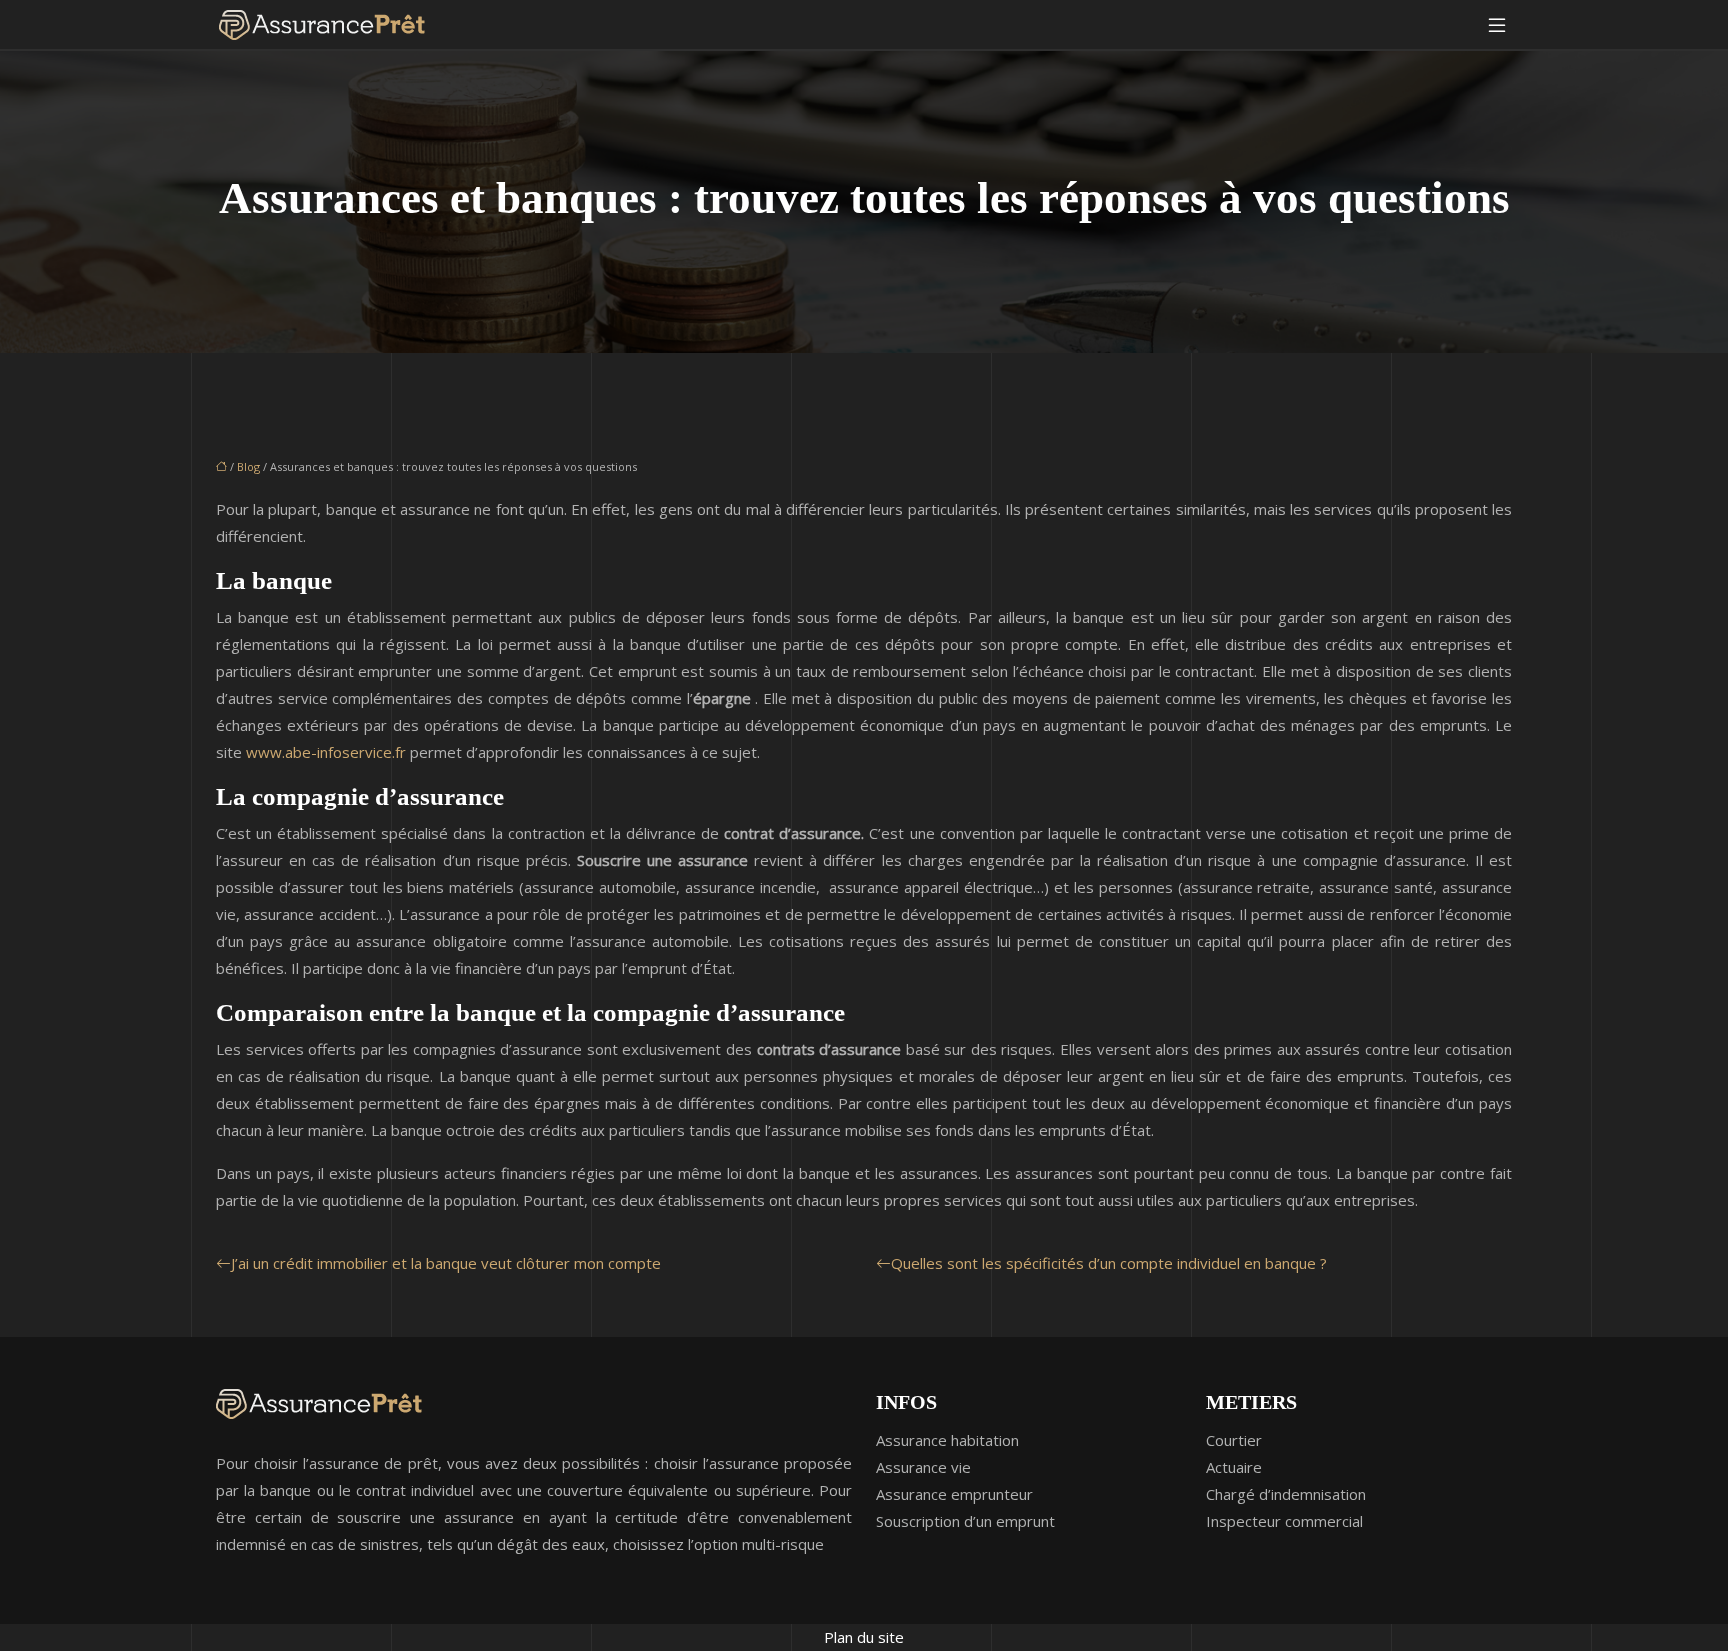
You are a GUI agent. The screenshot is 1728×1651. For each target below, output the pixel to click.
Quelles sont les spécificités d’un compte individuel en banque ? (1109, 1263)
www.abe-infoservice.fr (326, 752)
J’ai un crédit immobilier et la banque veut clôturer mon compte (446, 1263)
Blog (248, 466)
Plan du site (864, 1637)
